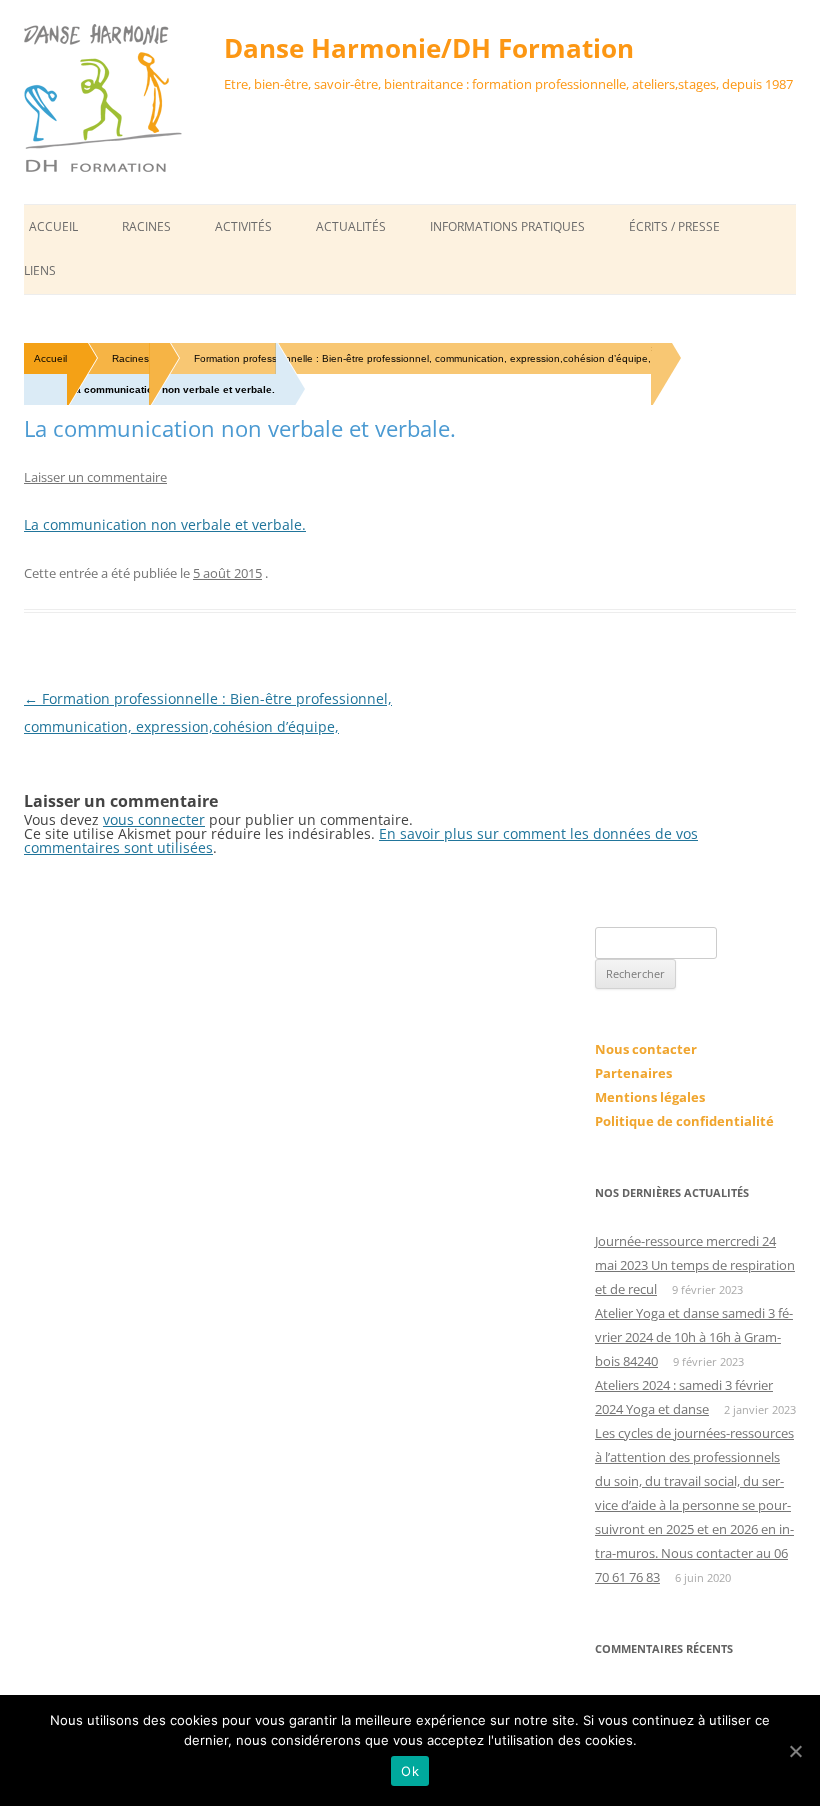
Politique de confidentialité (684, 1121)
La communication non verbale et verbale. (165, 524)
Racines (146, 226)
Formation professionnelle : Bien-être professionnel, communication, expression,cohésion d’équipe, (422, 358)
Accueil (53, 226)
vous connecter (154, 819)
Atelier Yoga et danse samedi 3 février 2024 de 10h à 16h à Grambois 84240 (694, 1337)
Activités (243, 226)
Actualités (351, 226)
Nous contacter (646, 1049)
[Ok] (795, 1751)
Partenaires (633, 1073)
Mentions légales (650, 1097)
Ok (410, 1771)
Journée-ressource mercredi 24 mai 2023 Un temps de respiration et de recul (695, 1265)
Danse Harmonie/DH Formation (429, 48)
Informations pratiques (507, 226)
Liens (40, 270)
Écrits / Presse (674, 226)
